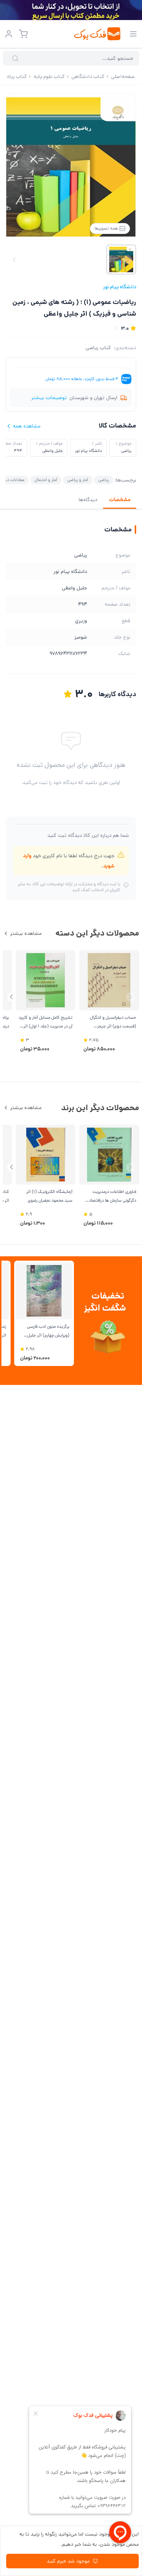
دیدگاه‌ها (88, 500)
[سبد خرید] (23, 34)
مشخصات (120, 500)
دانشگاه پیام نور (120, 287)
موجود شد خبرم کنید (68, 2561)
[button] (11, 997)
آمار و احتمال (46, 480)
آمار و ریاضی (78, 480)
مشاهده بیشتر (26, 933)
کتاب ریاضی (98, 348)
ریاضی (104, 480)
